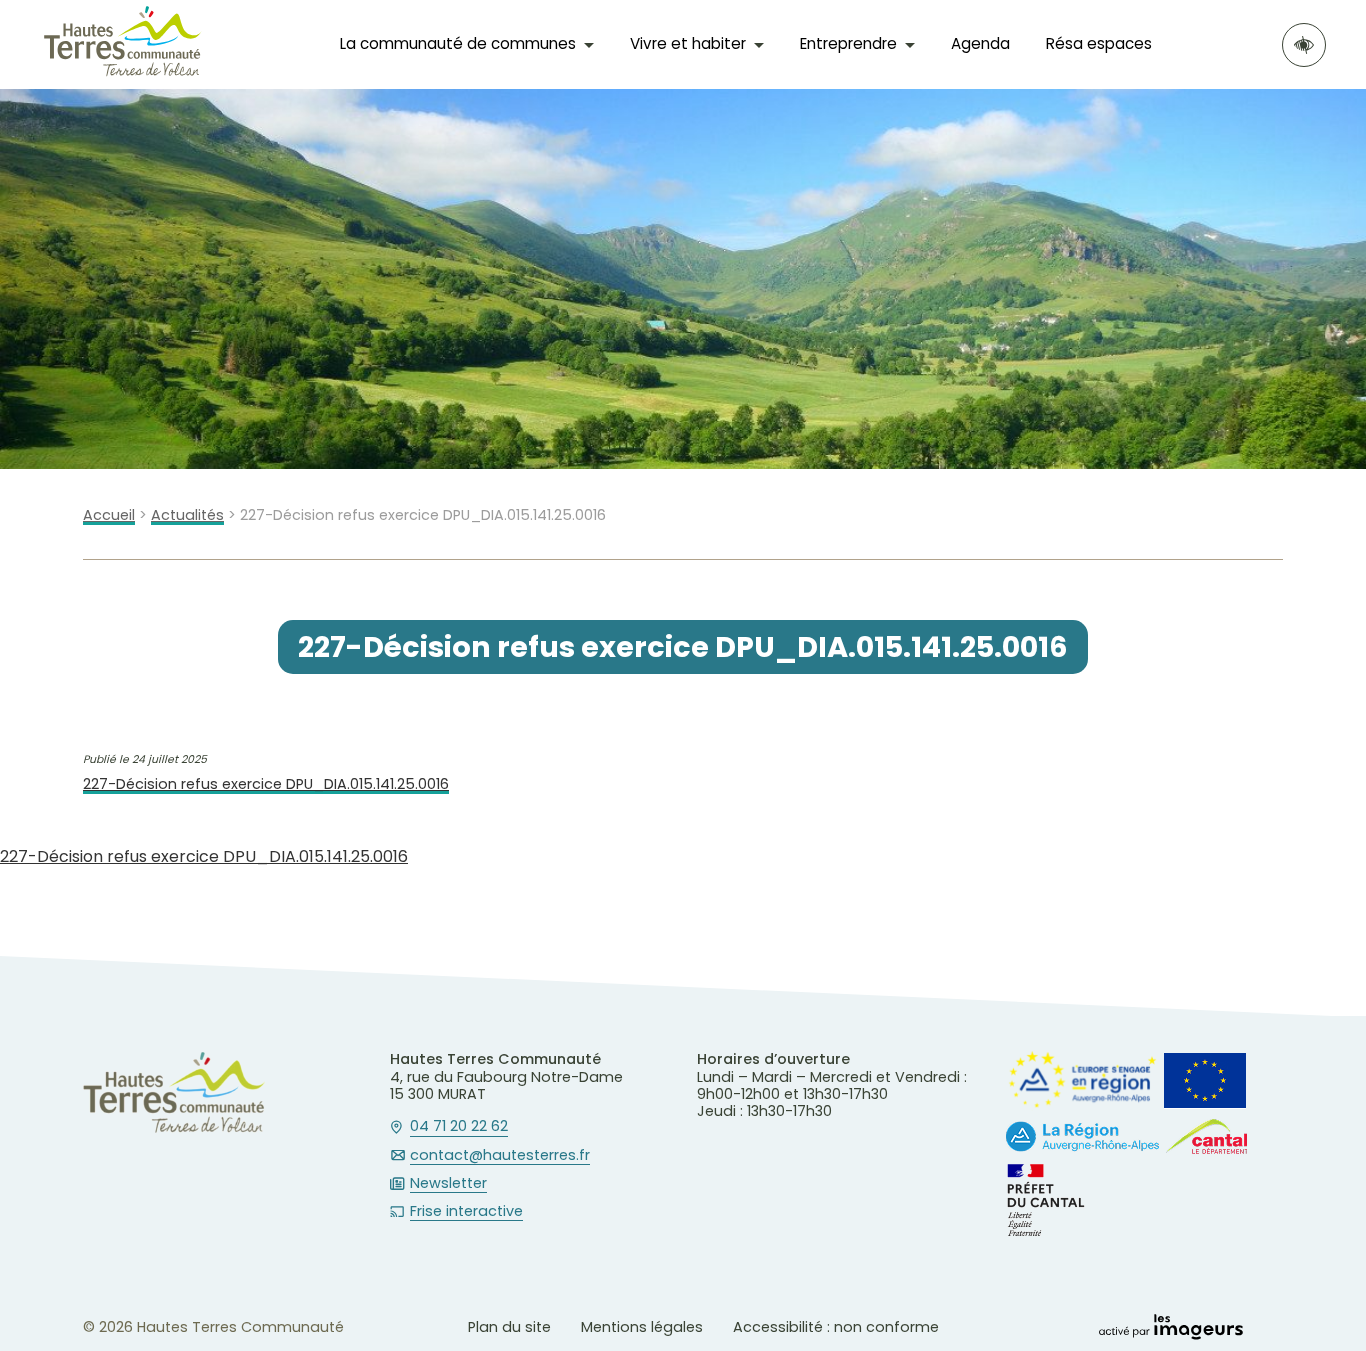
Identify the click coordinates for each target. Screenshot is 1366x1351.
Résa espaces (1099, 43)
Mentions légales (642, 1327)
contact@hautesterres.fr (500, 1156)
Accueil (109, 515)
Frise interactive (466, 1212)
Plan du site (509, 1327)
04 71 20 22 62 (459, 1127)
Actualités (187, 515)
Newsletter (448, 1184)
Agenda (980, 43)
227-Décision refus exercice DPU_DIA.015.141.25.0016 (266, 784)
